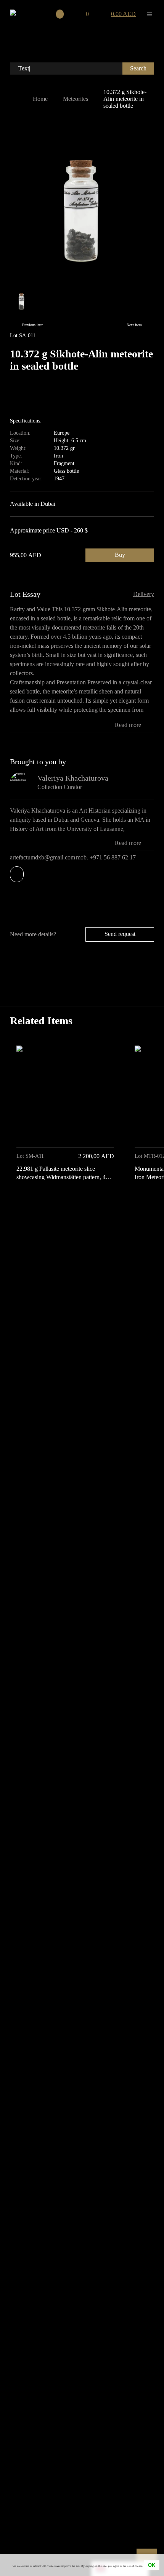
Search (138, 68)
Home (40, 99)
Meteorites (76, 99)
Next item (134, 325)
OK (152, 2565)
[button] (146, 1202)
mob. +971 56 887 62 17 (107, 857)
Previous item (33, 325)
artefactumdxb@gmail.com (43, 857)
